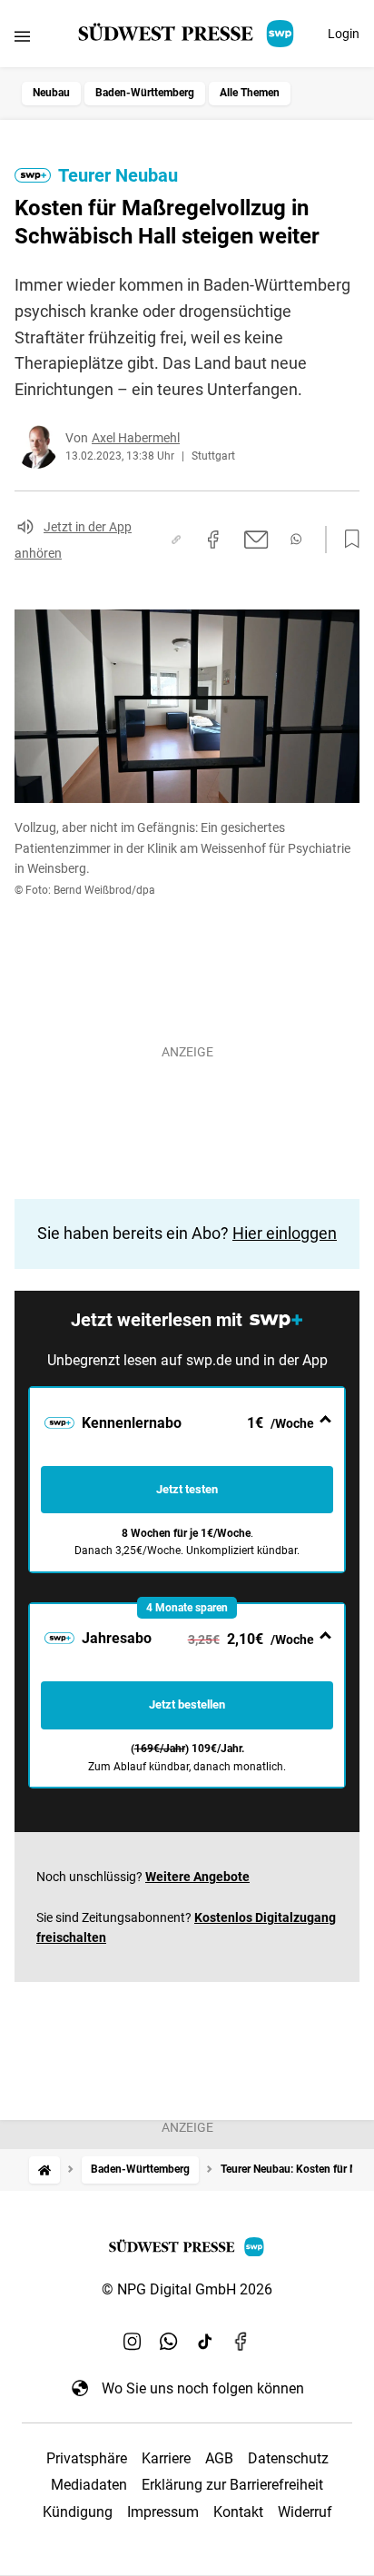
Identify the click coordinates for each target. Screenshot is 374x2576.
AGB (219, 2458)
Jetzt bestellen (187, 1704)
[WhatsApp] (169, 2341)
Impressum (163, 2512)
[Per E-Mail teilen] (256, 540)
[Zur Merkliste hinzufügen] (347, 540)
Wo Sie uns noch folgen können (203, 2388)
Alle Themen (250, 93)
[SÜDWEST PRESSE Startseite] (187, 34)
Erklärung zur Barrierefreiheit (232, 2485)
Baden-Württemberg (145, 93)
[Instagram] (133, 2341)
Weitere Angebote (197, 1877)
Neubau (51, 93)
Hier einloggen (285, 1233)
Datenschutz (288, 2458)
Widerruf (305, 2512)
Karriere (166, 2458)
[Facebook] (241, 2341)
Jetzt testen (187, 1489)
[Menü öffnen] (22, 36)
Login (344, 34)
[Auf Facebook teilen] (213, 540)
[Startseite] (44, 2170)
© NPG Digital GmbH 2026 (187, 2289)
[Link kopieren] (176, 540)
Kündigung (78, 2512)
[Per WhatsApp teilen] (296, 539)
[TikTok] (205, 2341)
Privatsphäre (87, 2458)
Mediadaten (89, 2485)
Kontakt (238, 2512)
